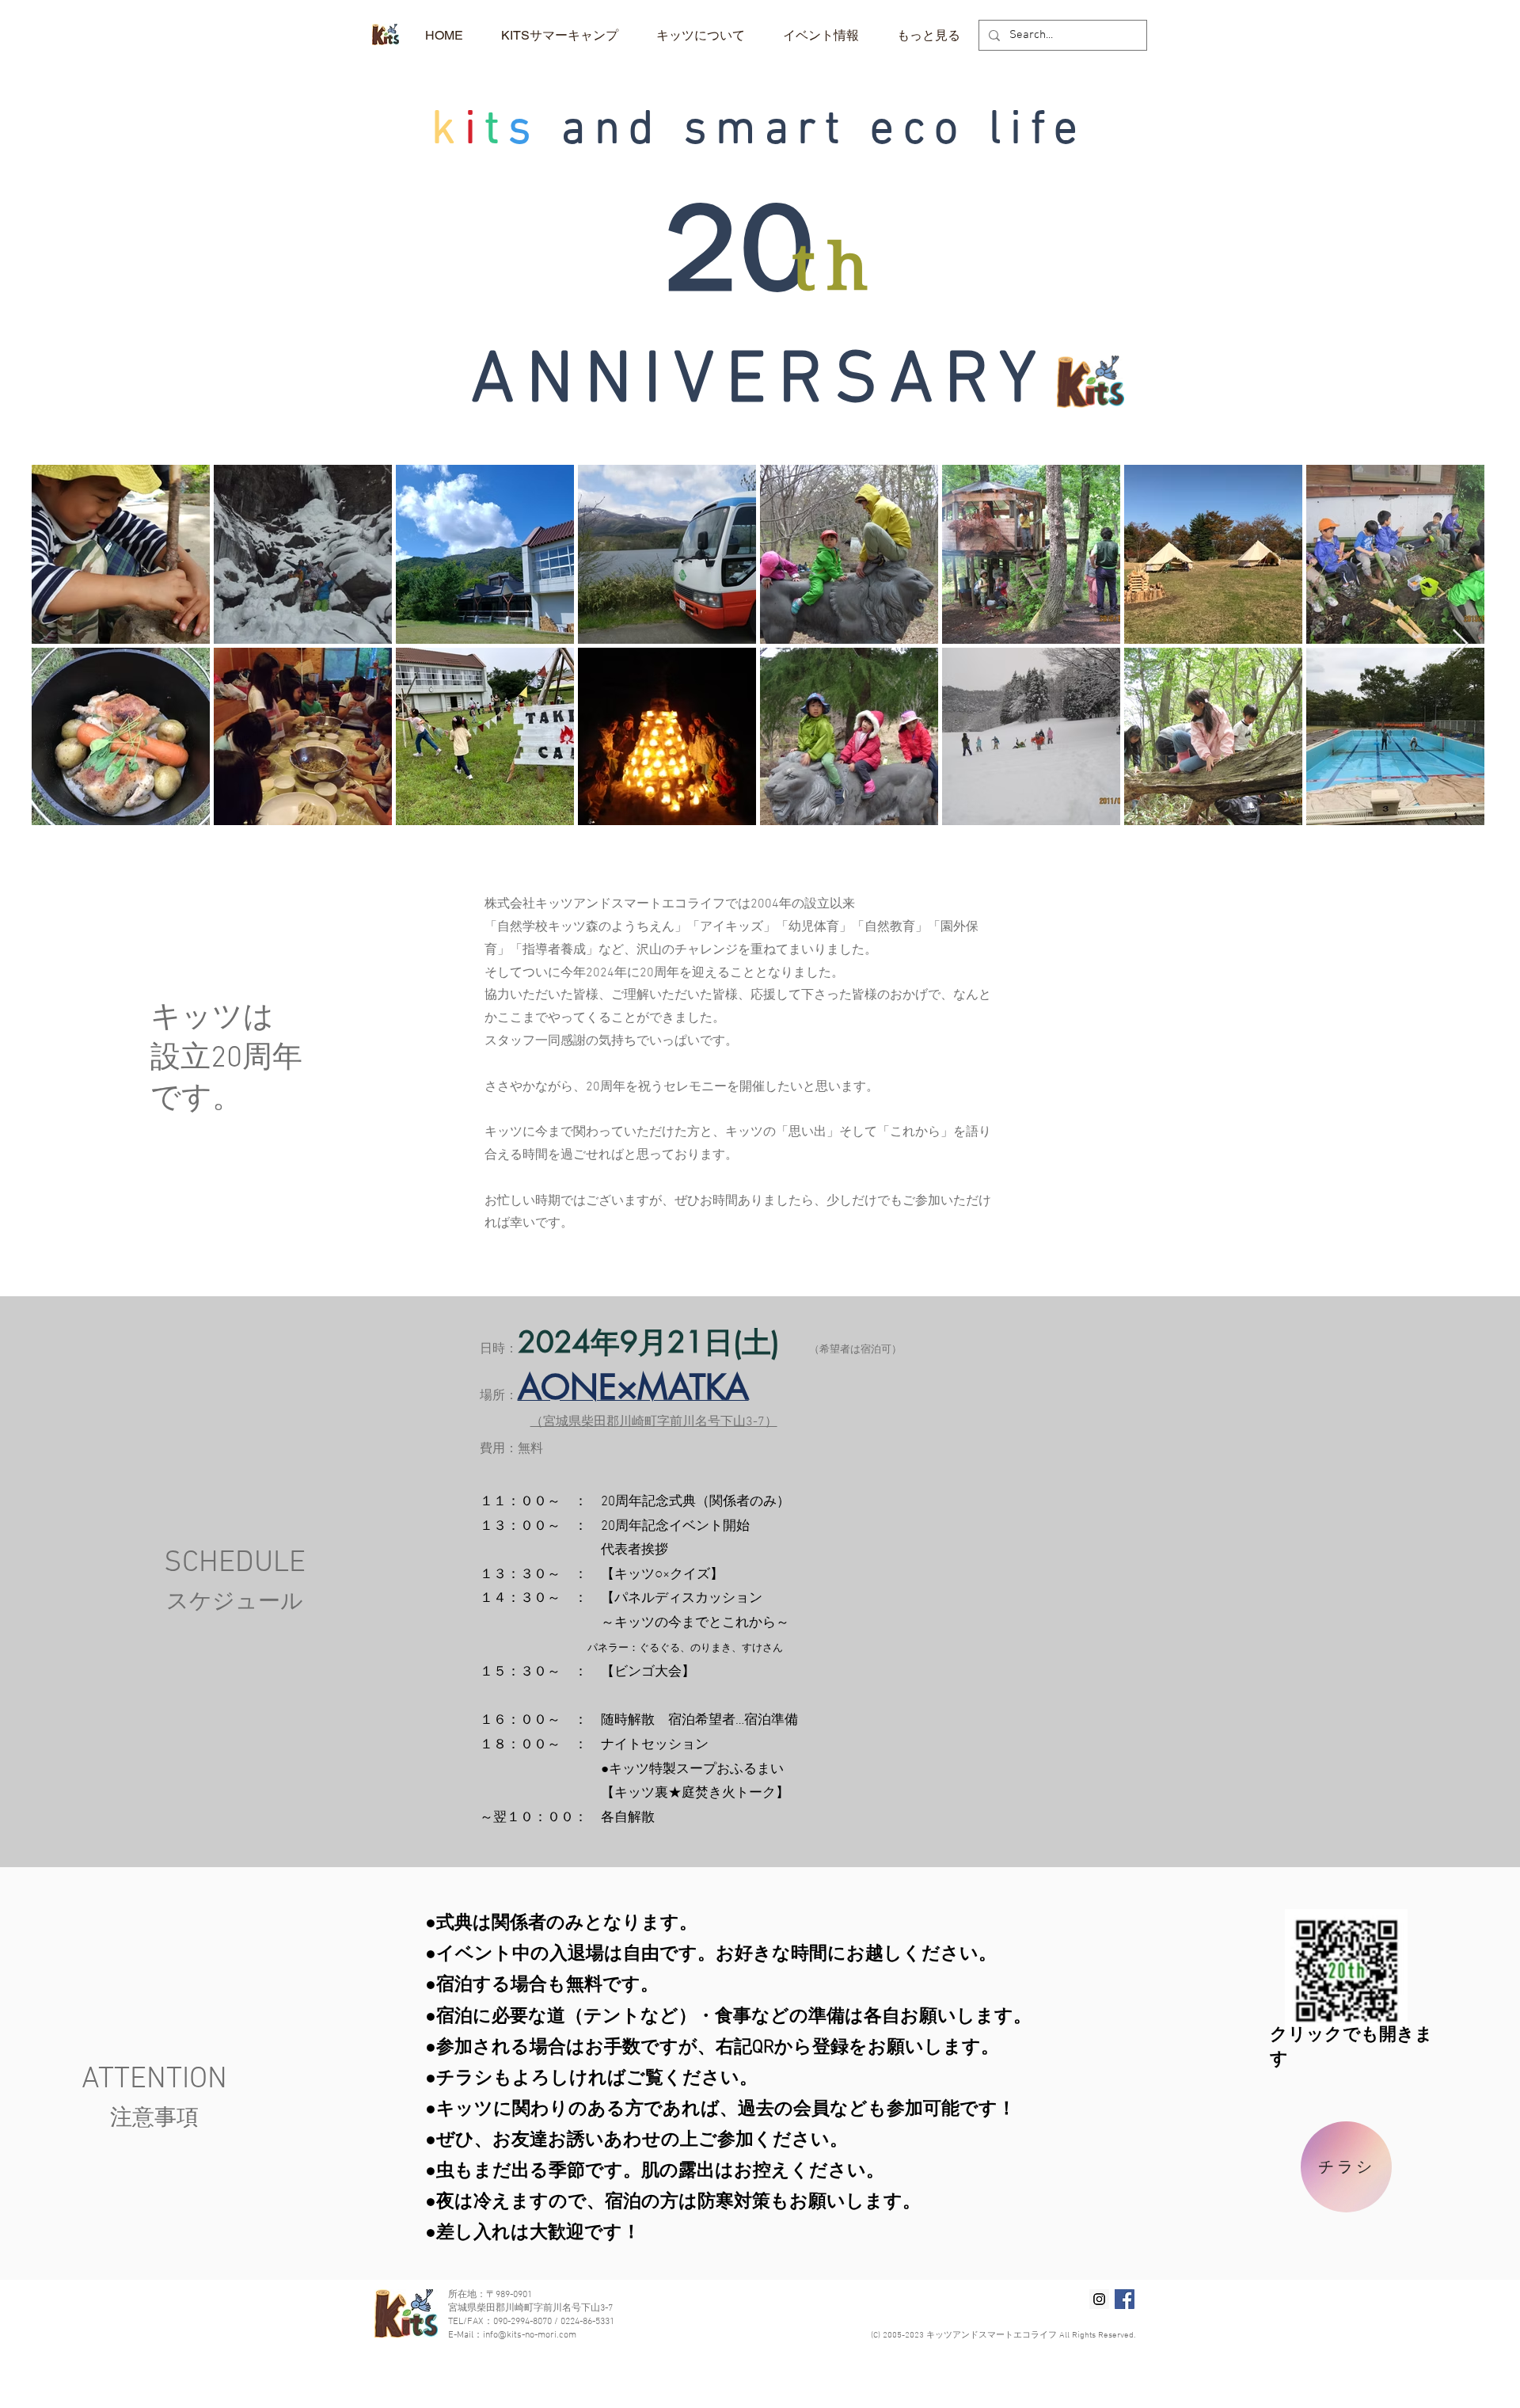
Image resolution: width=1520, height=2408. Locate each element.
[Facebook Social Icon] (1125, 2299)
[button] (701, 35)
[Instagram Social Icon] (1099, 2299)
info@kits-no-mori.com (530, 2335)
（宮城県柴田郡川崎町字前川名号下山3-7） (654, 1422)
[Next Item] (1460, 644)
